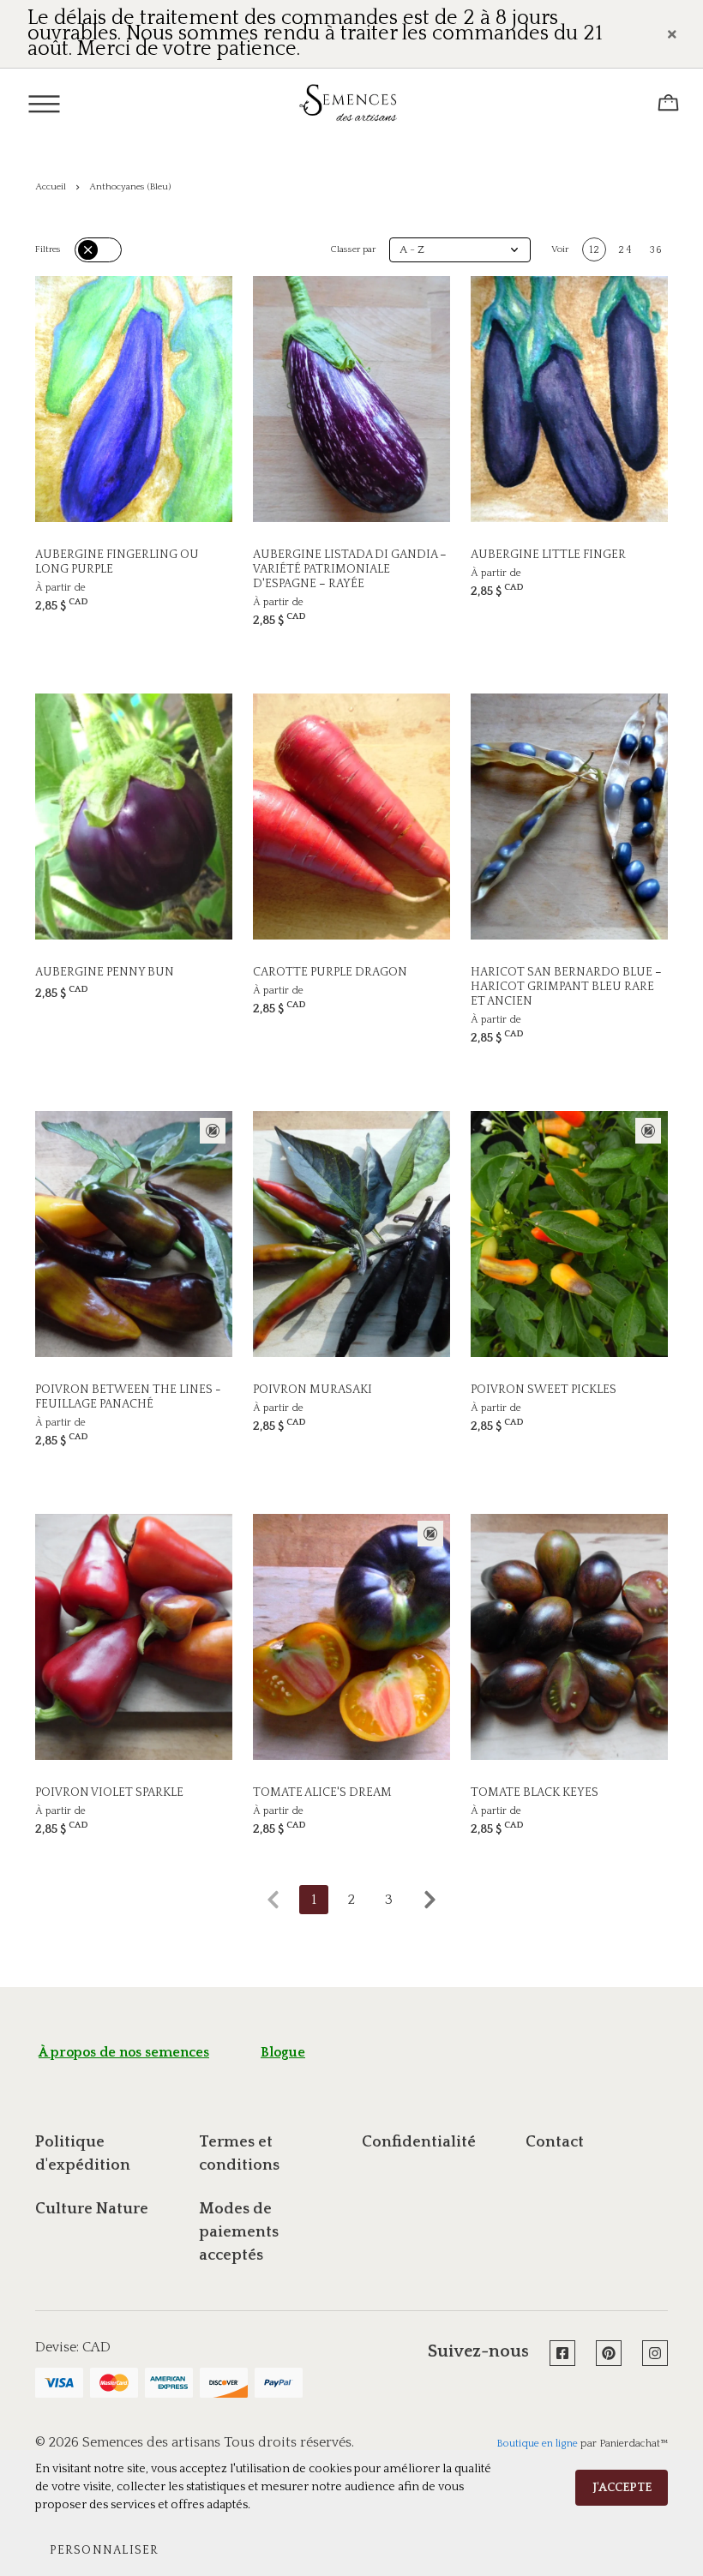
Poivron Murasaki (312, 1390)
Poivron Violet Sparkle (109, 1792)
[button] (460, 250)
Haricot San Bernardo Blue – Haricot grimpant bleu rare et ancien (566, 987)
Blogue (283, 2052)
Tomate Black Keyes (535, 1792)
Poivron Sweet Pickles (544, 1390)
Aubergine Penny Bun (105, 972)
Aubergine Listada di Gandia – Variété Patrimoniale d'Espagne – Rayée (350, 569)
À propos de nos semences (124, 2052)
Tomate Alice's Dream (322, 1792)
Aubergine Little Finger (548, 555)
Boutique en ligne (537, 2444)
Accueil (51, 187)
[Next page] (430, 1900)
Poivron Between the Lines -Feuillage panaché (128, 1397)
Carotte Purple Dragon (330, 972)
